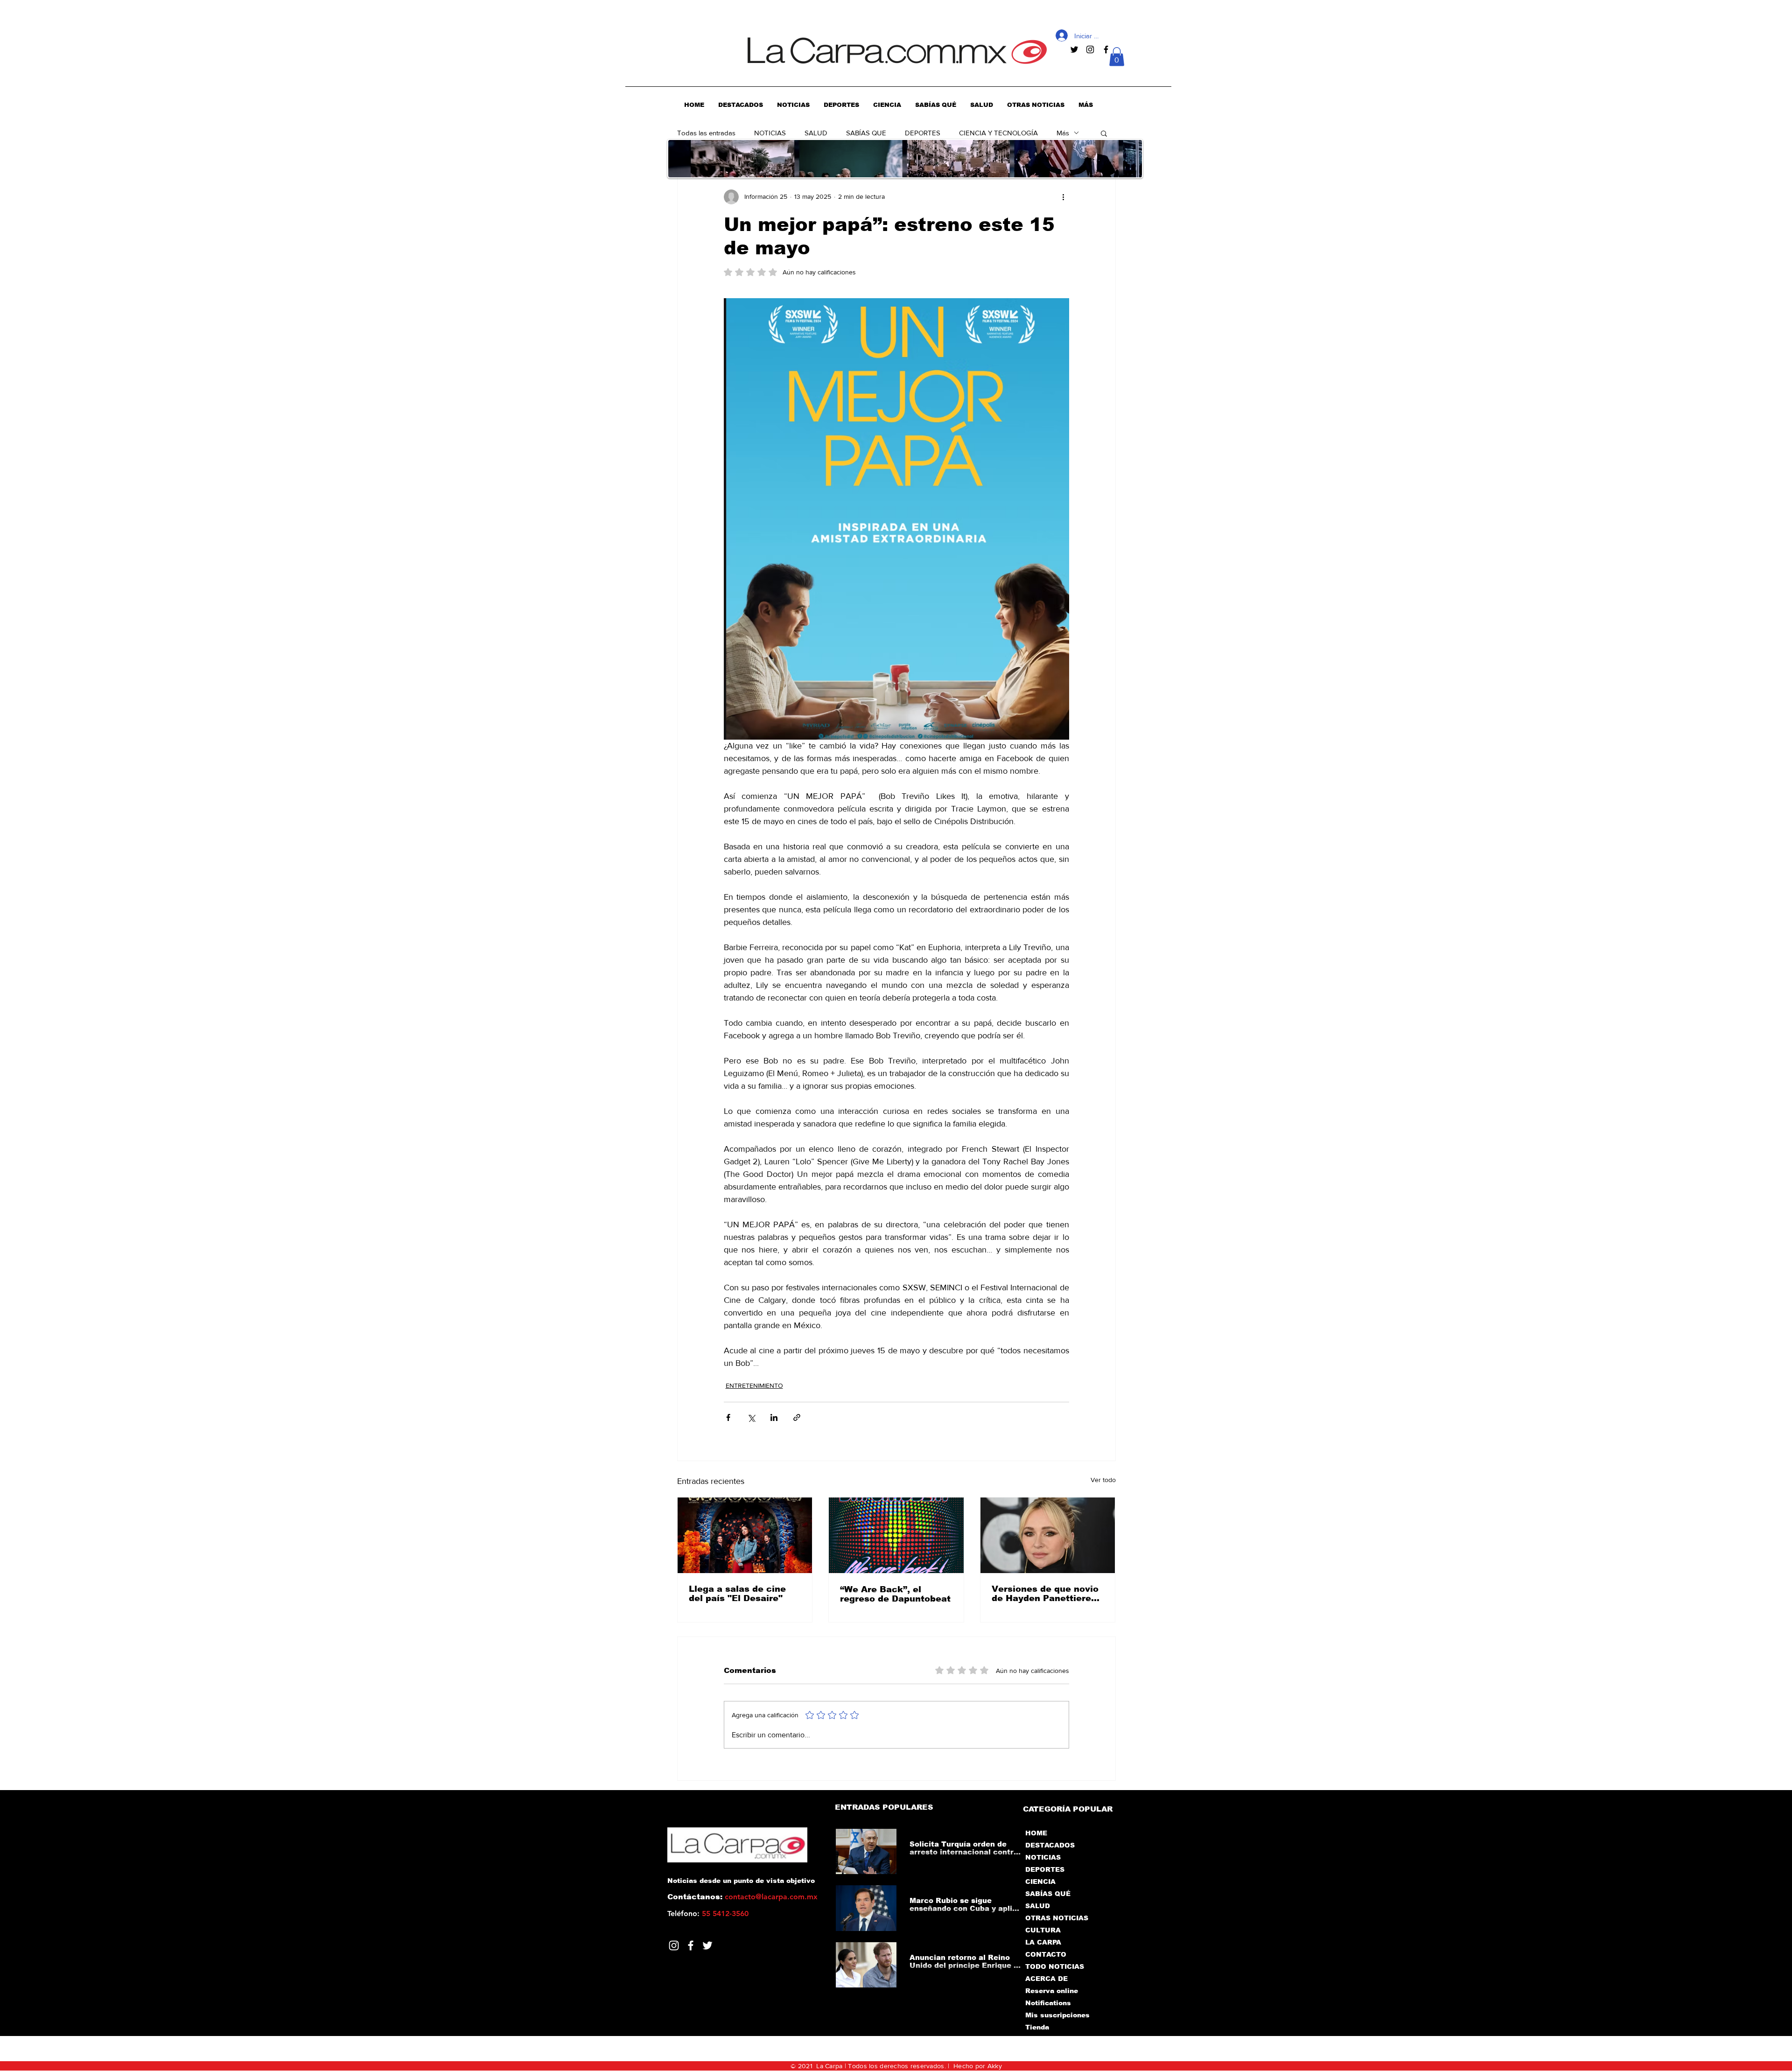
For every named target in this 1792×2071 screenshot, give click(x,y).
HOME (1036, 1833)
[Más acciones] (1064, 197)
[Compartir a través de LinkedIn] (774, 1417)
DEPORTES (923, 133)
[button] (1117, 57)
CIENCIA (1040, 1882)
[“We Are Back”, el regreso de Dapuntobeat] (896, 1535)
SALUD (816, 133)
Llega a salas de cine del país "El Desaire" (737, 1594)
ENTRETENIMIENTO (754, 1385)
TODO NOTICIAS (1055, 1966)
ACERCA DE (1046, 1979)
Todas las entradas (706, 133)
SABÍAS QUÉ (1048, 1894)
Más (1063, 133)
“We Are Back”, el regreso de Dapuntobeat (895, 1594)
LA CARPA (1043, 1942)
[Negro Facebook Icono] (1106, 49)
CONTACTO (1046, 1954)
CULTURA (1043, 1930)
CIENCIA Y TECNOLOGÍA (998, 133)
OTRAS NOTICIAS (1057, 1918)
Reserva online (1052, 1991)
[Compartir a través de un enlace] (797, 1417)
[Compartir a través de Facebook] (728, 1417)
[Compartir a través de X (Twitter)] (751, 1417)
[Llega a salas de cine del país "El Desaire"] (745, 1535)
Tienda (1037, 2027)
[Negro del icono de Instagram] (1090, 49)
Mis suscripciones (1057, 2015)
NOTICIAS (770, 133)
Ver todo (1103, 1480)
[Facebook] (691, 1945)
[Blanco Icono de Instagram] (674, 1945)
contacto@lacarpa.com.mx (771, 1897)
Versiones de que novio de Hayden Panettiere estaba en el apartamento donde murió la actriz (1045, 1594)
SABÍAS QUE (866, 133)
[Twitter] (707, 1945)
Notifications (1048, 2003)
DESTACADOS (1050, 1845)
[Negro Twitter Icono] (1074, 49)
